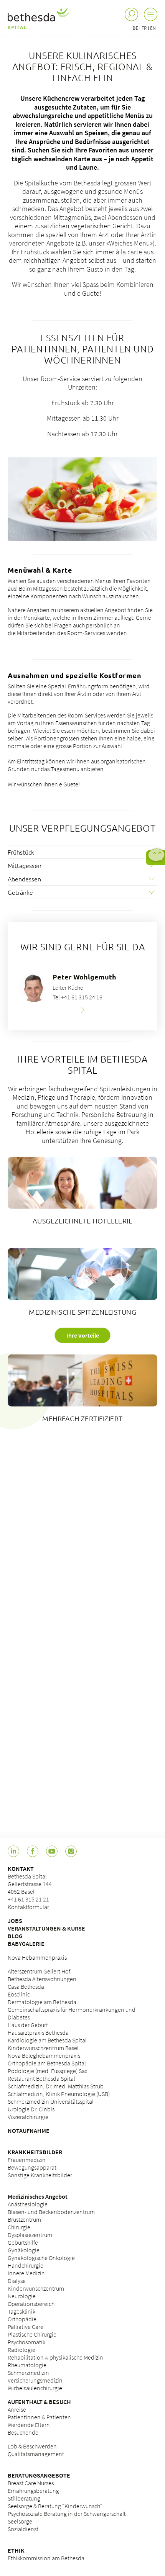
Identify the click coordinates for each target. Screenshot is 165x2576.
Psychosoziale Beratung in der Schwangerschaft (67, 2514)
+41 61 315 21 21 (28, 1899)
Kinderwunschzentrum (36, 2288)
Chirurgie (19, 2227)
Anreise (17, 2409)
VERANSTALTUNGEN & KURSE (46, 1928)
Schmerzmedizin (28, 2373)
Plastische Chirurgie (32, 2334)
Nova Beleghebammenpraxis (44, 2055)
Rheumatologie (27, 2365)
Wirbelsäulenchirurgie (35, 2388)
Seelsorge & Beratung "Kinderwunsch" (55, 2506)
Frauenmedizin (27, 2160)
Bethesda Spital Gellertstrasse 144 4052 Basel (30, 1884)
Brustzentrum (24, 2219)
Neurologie (22, 2296)
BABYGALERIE (26, 1944)
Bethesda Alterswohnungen (42, 1979)
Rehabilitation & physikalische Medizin (55, 2357)
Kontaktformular (28, 1907)
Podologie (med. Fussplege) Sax (48, 2071)
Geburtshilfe (23, 2242)
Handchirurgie (26, 2265)
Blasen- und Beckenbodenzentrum (51, 2212)
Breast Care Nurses (31, 2483)
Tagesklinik (21, 2311)
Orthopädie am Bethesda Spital (47, 2063)
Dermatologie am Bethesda (42, 2002)
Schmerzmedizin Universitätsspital (51, 2101)
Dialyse (17, 2281)
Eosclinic (19, 1994)
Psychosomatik (26, 2342)
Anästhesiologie (28, 2204)
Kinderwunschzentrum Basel (43, 2048)
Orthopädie (22, 2319)
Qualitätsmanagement (36, 2454)
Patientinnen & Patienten (39, 2417)
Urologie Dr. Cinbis (31, 2109)
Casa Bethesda (26, 1986)
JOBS (15, 1921)
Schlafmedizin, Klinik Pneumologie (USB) (59, 2094)
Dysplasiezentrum (30, 2235)
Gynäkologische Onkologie (41, 2258)
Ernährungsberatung (33, 2491)
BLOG (15, 1936)
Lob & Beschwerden (32, 2446)
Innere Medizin (26, 2273)
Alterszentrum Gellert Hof (39, 1971)
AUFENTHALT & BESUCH (39, 2402)
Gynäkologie (24, 2250)
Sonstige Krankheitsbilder (40, 2175)
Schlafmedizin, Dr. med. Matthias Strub (56, 2086)
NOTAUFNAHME (29, 2131)
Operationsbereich (31, 2304)
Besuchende (23, 2432)
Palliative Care (26, 2327)
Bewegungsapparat (32, 2167)
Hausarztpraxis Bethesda (38, 2032)
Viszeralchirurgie (28, 2117)
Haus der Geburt (28, 2025)
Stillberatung (24, 2498)
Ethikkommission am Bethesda (46, 2558)
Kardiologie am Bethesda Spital (47, 2040)
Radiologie (21, 2350)
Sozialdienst (23, 2529)
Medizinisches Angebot (38, 2196)
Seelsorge (20, 2521)
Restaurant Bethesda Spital (41, 2078)
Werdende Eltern (29, 2425)
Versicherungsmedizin (35, 2380)
